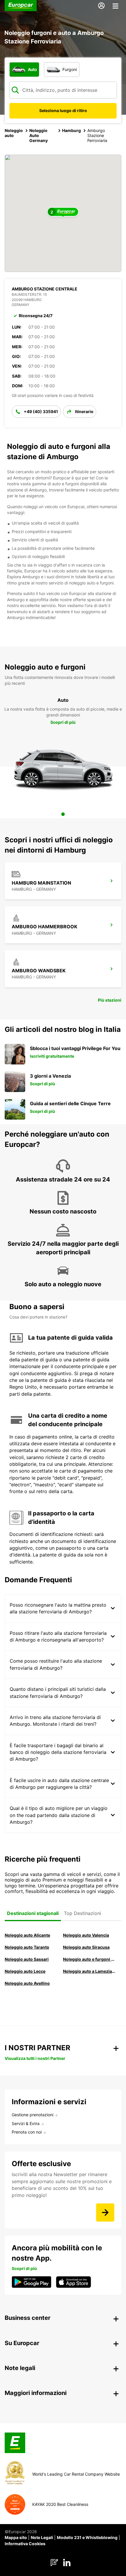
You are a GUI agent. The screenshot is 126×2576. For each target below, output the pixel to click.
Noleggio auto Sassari (27, 1959)
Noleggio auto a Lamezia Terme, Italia (89, 1971)
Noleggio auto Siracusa (86, 1947)
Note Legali (42, 2537)
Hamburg (71, 130)
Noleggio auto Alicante (27, 1935)
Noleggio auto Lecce (25, 1971)
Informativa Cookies (25, 2544)
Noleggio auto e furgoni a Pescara (89, 1959)
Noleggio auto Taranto (27, 1947)
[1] (63, 814)
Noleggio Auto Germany (39, 135)
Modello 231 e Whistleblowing (87, 2537)
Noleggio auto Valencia (86, 1935)
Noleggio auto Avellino (27, 1983)
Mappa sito (16, 2537)
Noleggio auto (14, 133)
